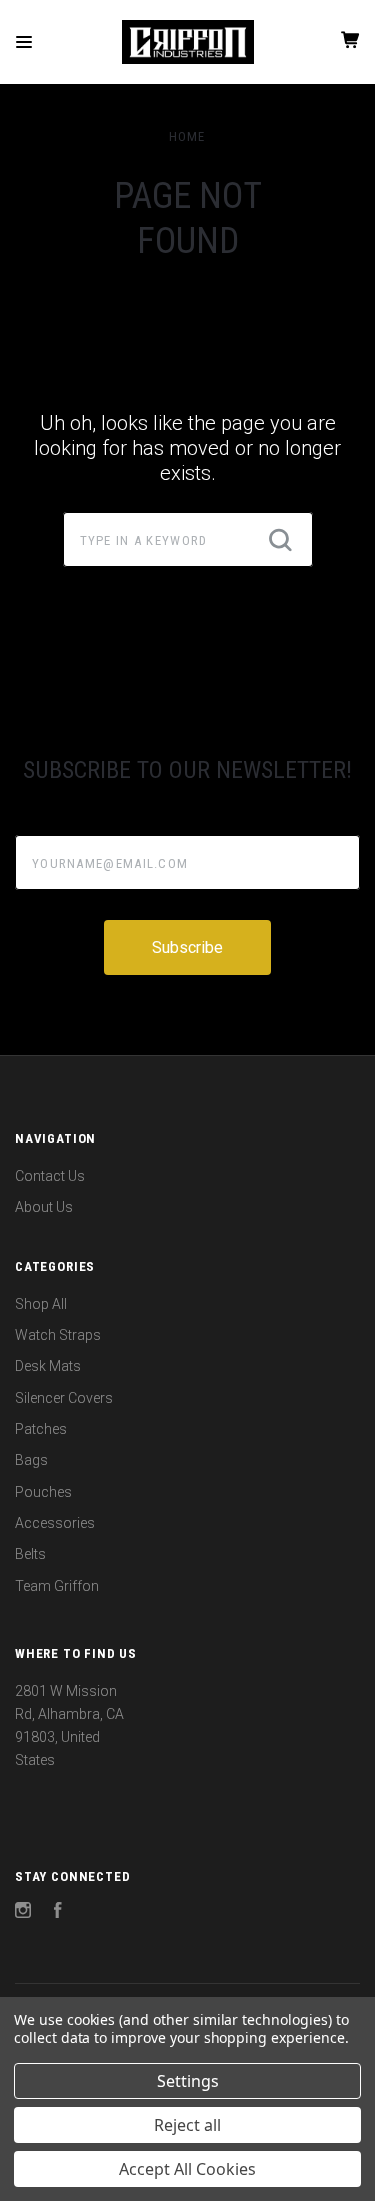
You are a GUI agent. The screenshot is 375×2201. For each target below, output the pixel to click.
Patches (41, 1429)
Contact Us (50, 1176)
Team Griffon (57, 1586)
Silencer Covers (64, 1398)
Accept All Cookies (187, 2169)
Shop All (41, 1304)
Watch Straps (58, 1335)
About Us (44, 1207)
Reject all (187, 2125)
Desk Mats (48, 1366)
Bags (31, 1460)
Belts (30, 1554)
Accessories (55, 1523)
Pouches (43, 1492)
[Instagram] (23, 1913)
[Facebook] (58, 1913)
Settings (188, 2081)
